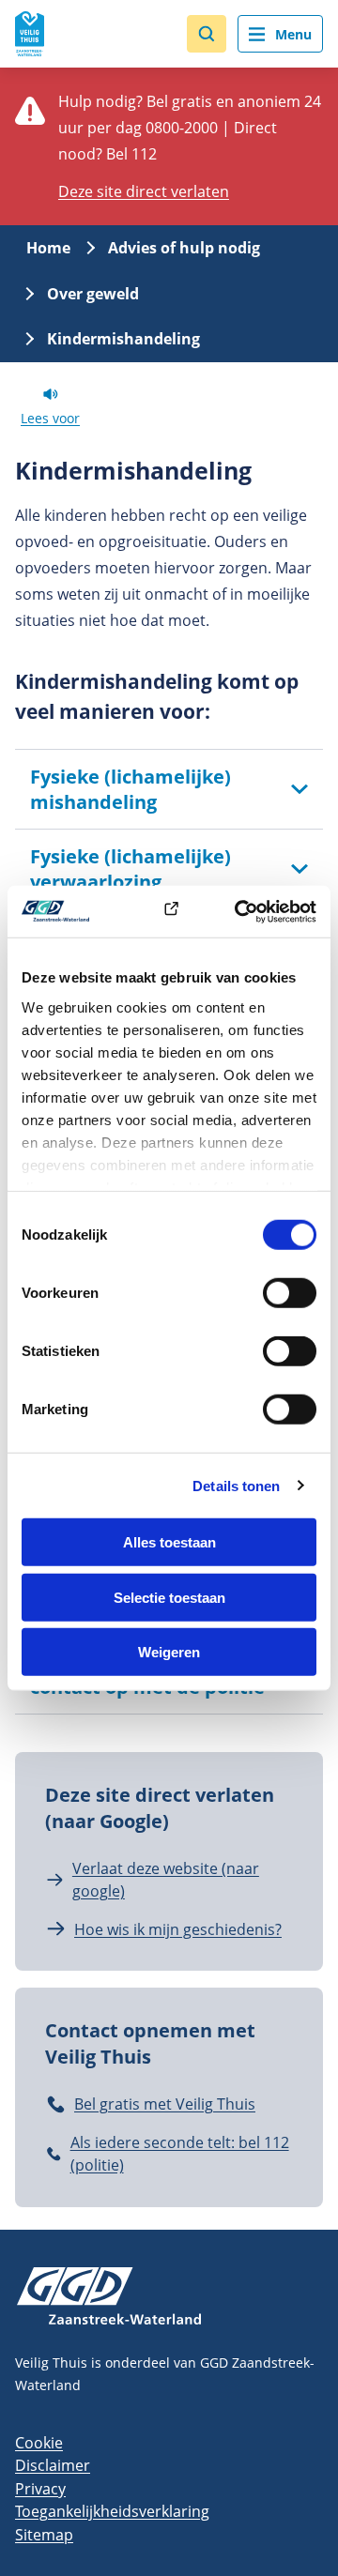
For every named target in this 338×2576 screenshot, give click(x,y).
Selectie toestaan (169, 1597)
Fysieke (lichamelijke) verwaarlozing (131, 869)
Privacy (40, 2489)
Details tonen (236, 1485)
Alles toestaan (169, 1542)
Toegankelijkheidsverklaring (112, 2511)
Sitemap (44, 2535)
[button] (207, 34)
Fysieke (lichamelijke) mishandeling (131, 789)
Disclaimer (53, 2465)
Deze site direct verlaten (144, 191)
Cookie (39, 2443)
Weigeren (169, 1652)
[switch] (290, 1293)
